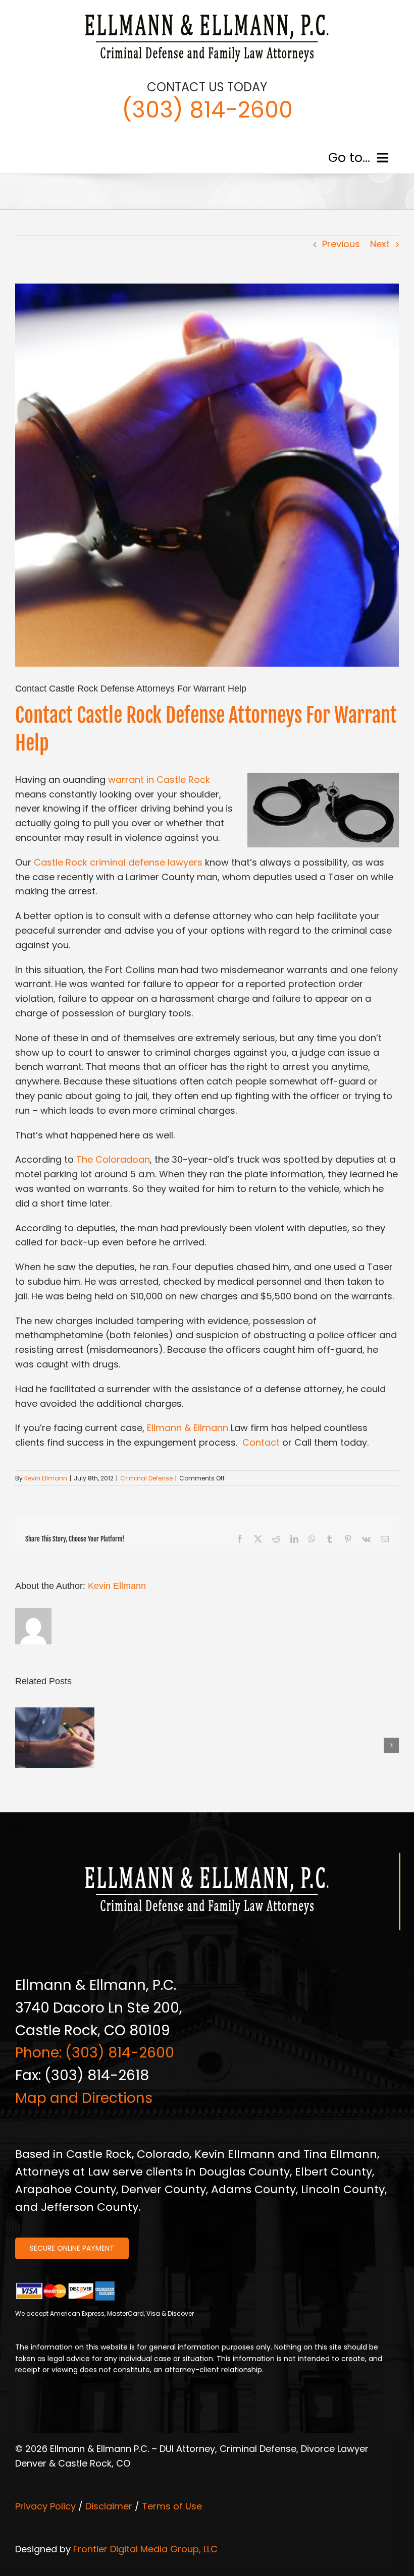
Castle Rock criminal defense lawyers (118, 862)
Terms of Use (172, 2506)
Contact (260, 1442)
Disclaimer (109, 2506)
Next (380, 244)
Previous (341, 244)
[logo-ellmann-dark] (207, 14)
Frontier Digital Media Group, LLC (145, 2549)
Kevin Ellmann (46, 1478)
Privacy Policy (45, 2506)
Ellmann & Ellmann (188, 1428)
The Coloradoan (113, 1159)
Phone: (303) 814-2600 (95, 2053)
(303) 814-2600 (207, 110)
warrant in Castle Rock (159, 780)
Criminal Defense (146, 1478)
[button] (23, 1745)
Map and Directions (84, 2098)
